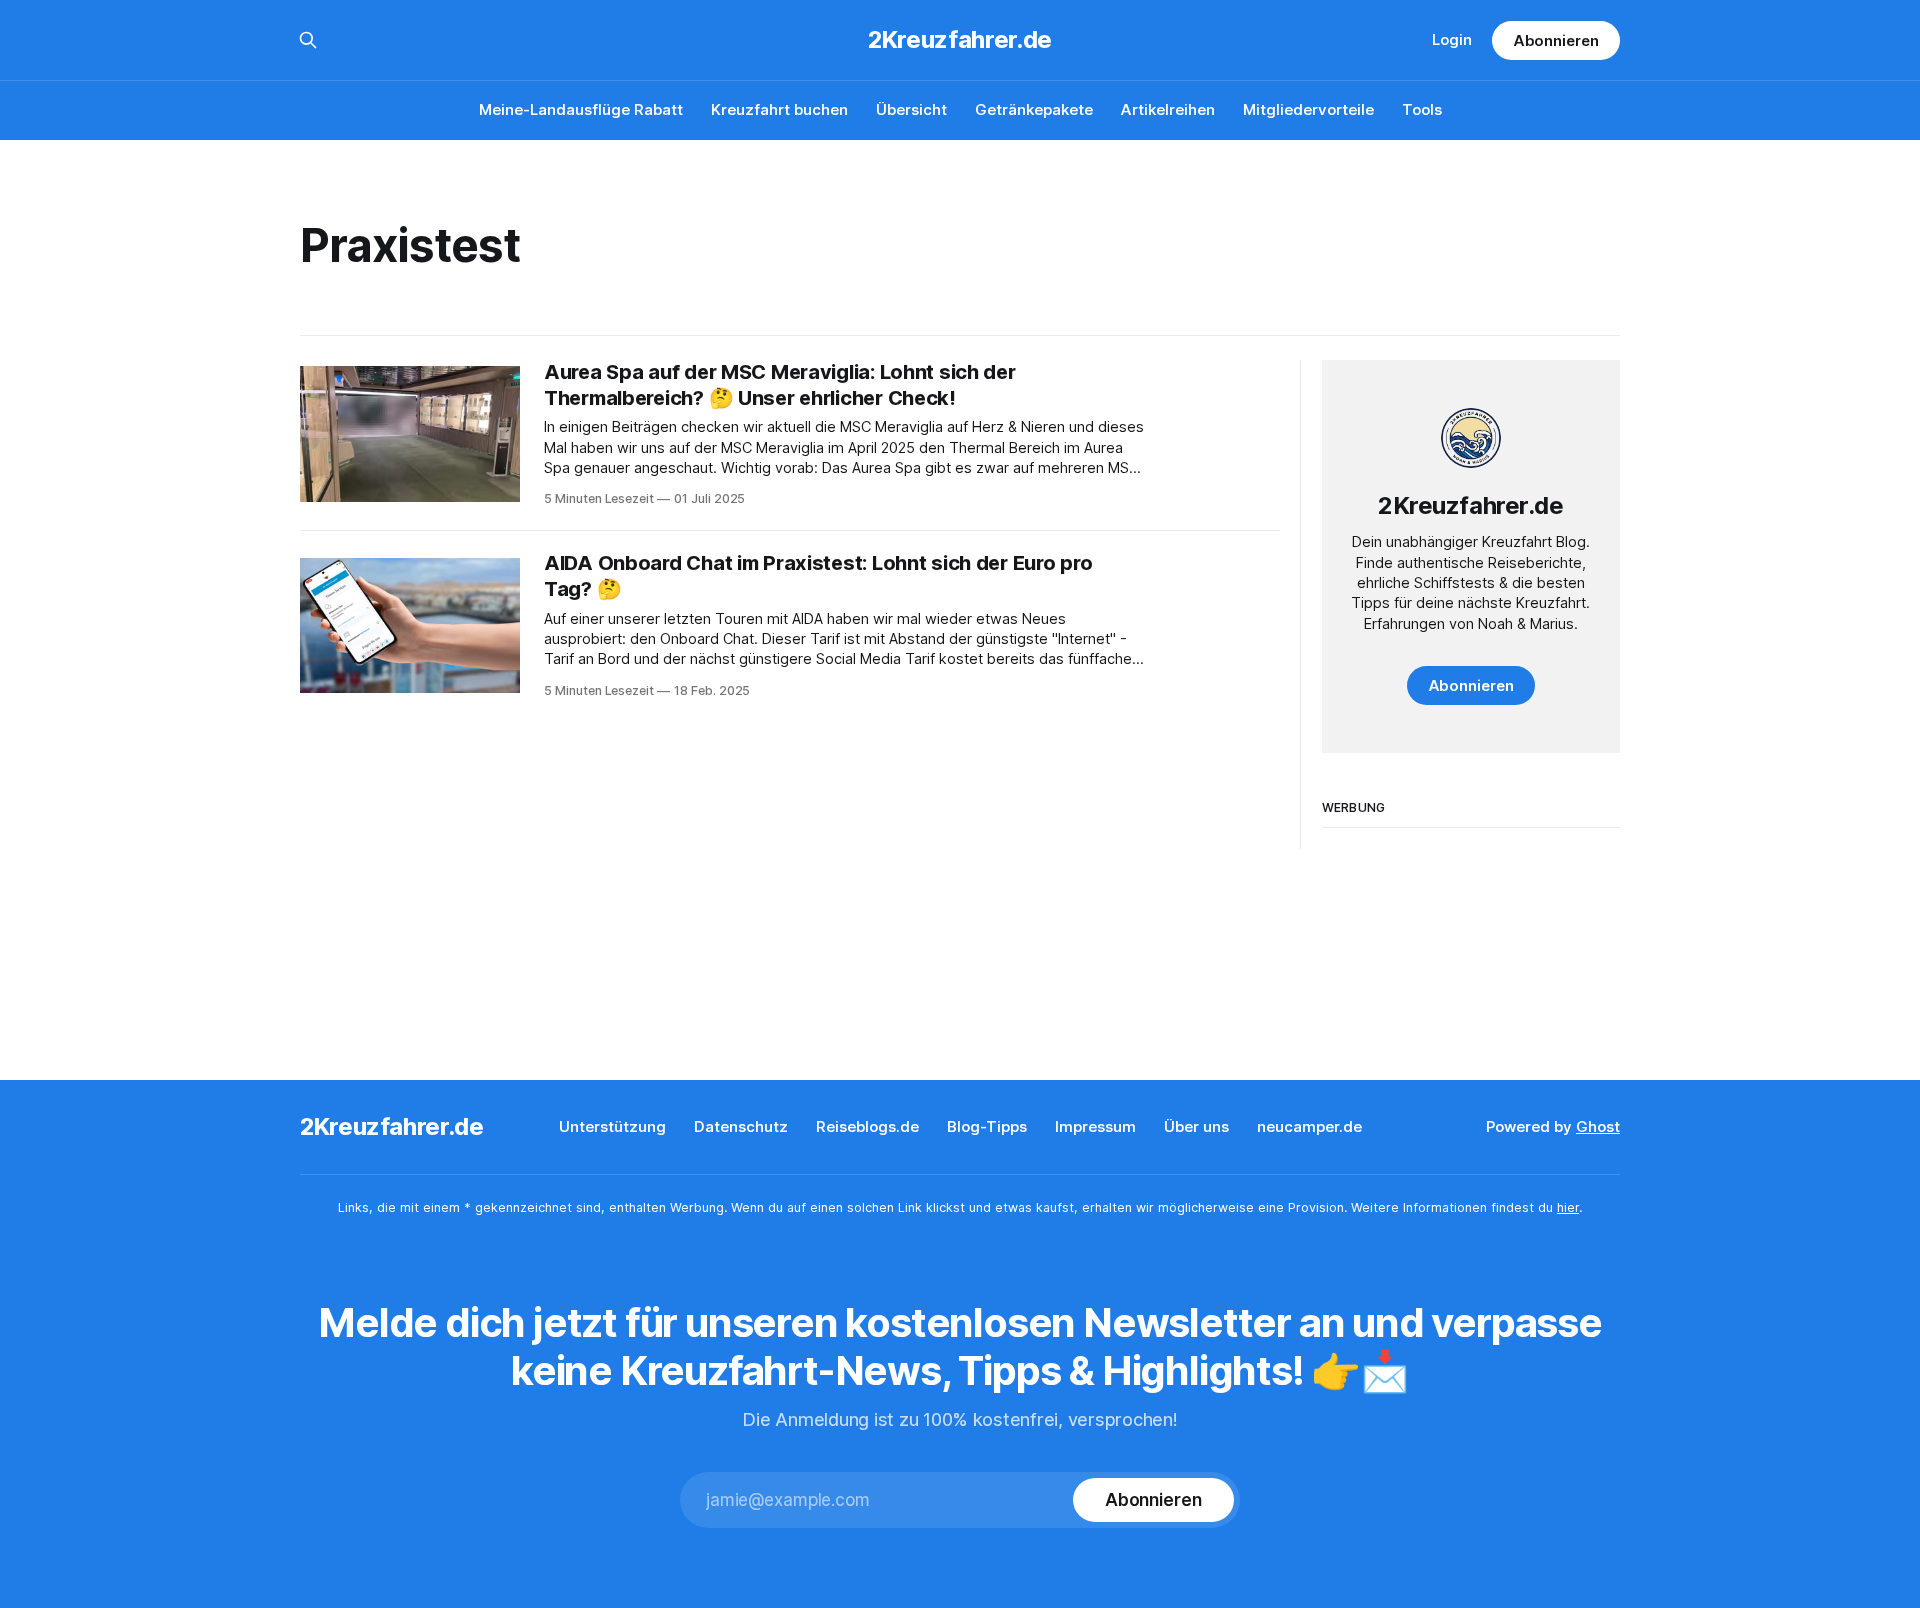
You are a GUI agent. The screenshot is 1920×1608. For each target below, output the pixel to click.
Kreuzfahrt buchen (779, 109)
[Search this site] (308, 40)
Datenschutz (741, 1126)
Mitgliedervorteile (1308, 109)
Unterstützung (612, 1126)
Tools (1422, 109)
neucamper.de (1309, 1126)
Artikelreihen (1168, 109)
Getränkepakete (1034, 109)
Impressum (1095, 1126)
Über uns (1196, 1126)
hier (1568, 1207)
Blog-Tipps (987, 1126)
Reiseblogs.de (867, 1126)
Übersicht (911, 109)
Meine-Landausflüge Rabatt (581, 109)
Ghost (1598, 1126)
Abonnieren (1556, 40)
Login (1452, 39)
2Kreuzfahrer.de (960, 40)
